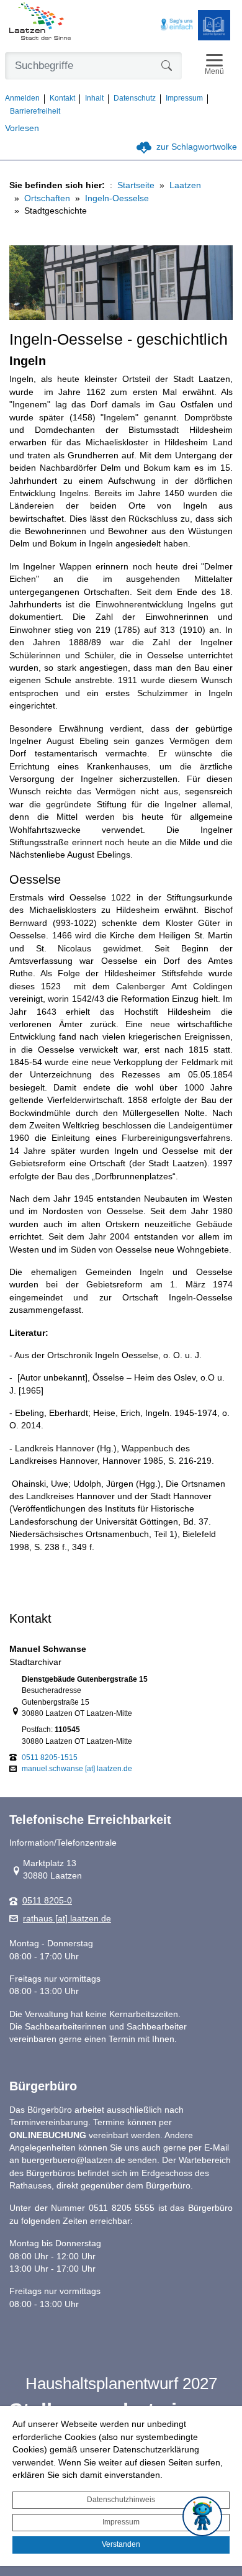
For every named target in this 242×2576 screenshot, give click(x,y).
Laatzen (185, 185)
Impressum (121, 2522)
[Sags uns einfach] (177, 25)
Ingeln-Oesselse (117, 198)
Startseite (136, 185)
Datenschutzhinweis (121, 2500)
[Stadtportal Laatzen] (40, 22)
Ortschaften (47, 198)
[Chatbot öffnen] (202, 2516)
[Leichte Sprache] (214, 25)
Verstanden (121, 2544)
